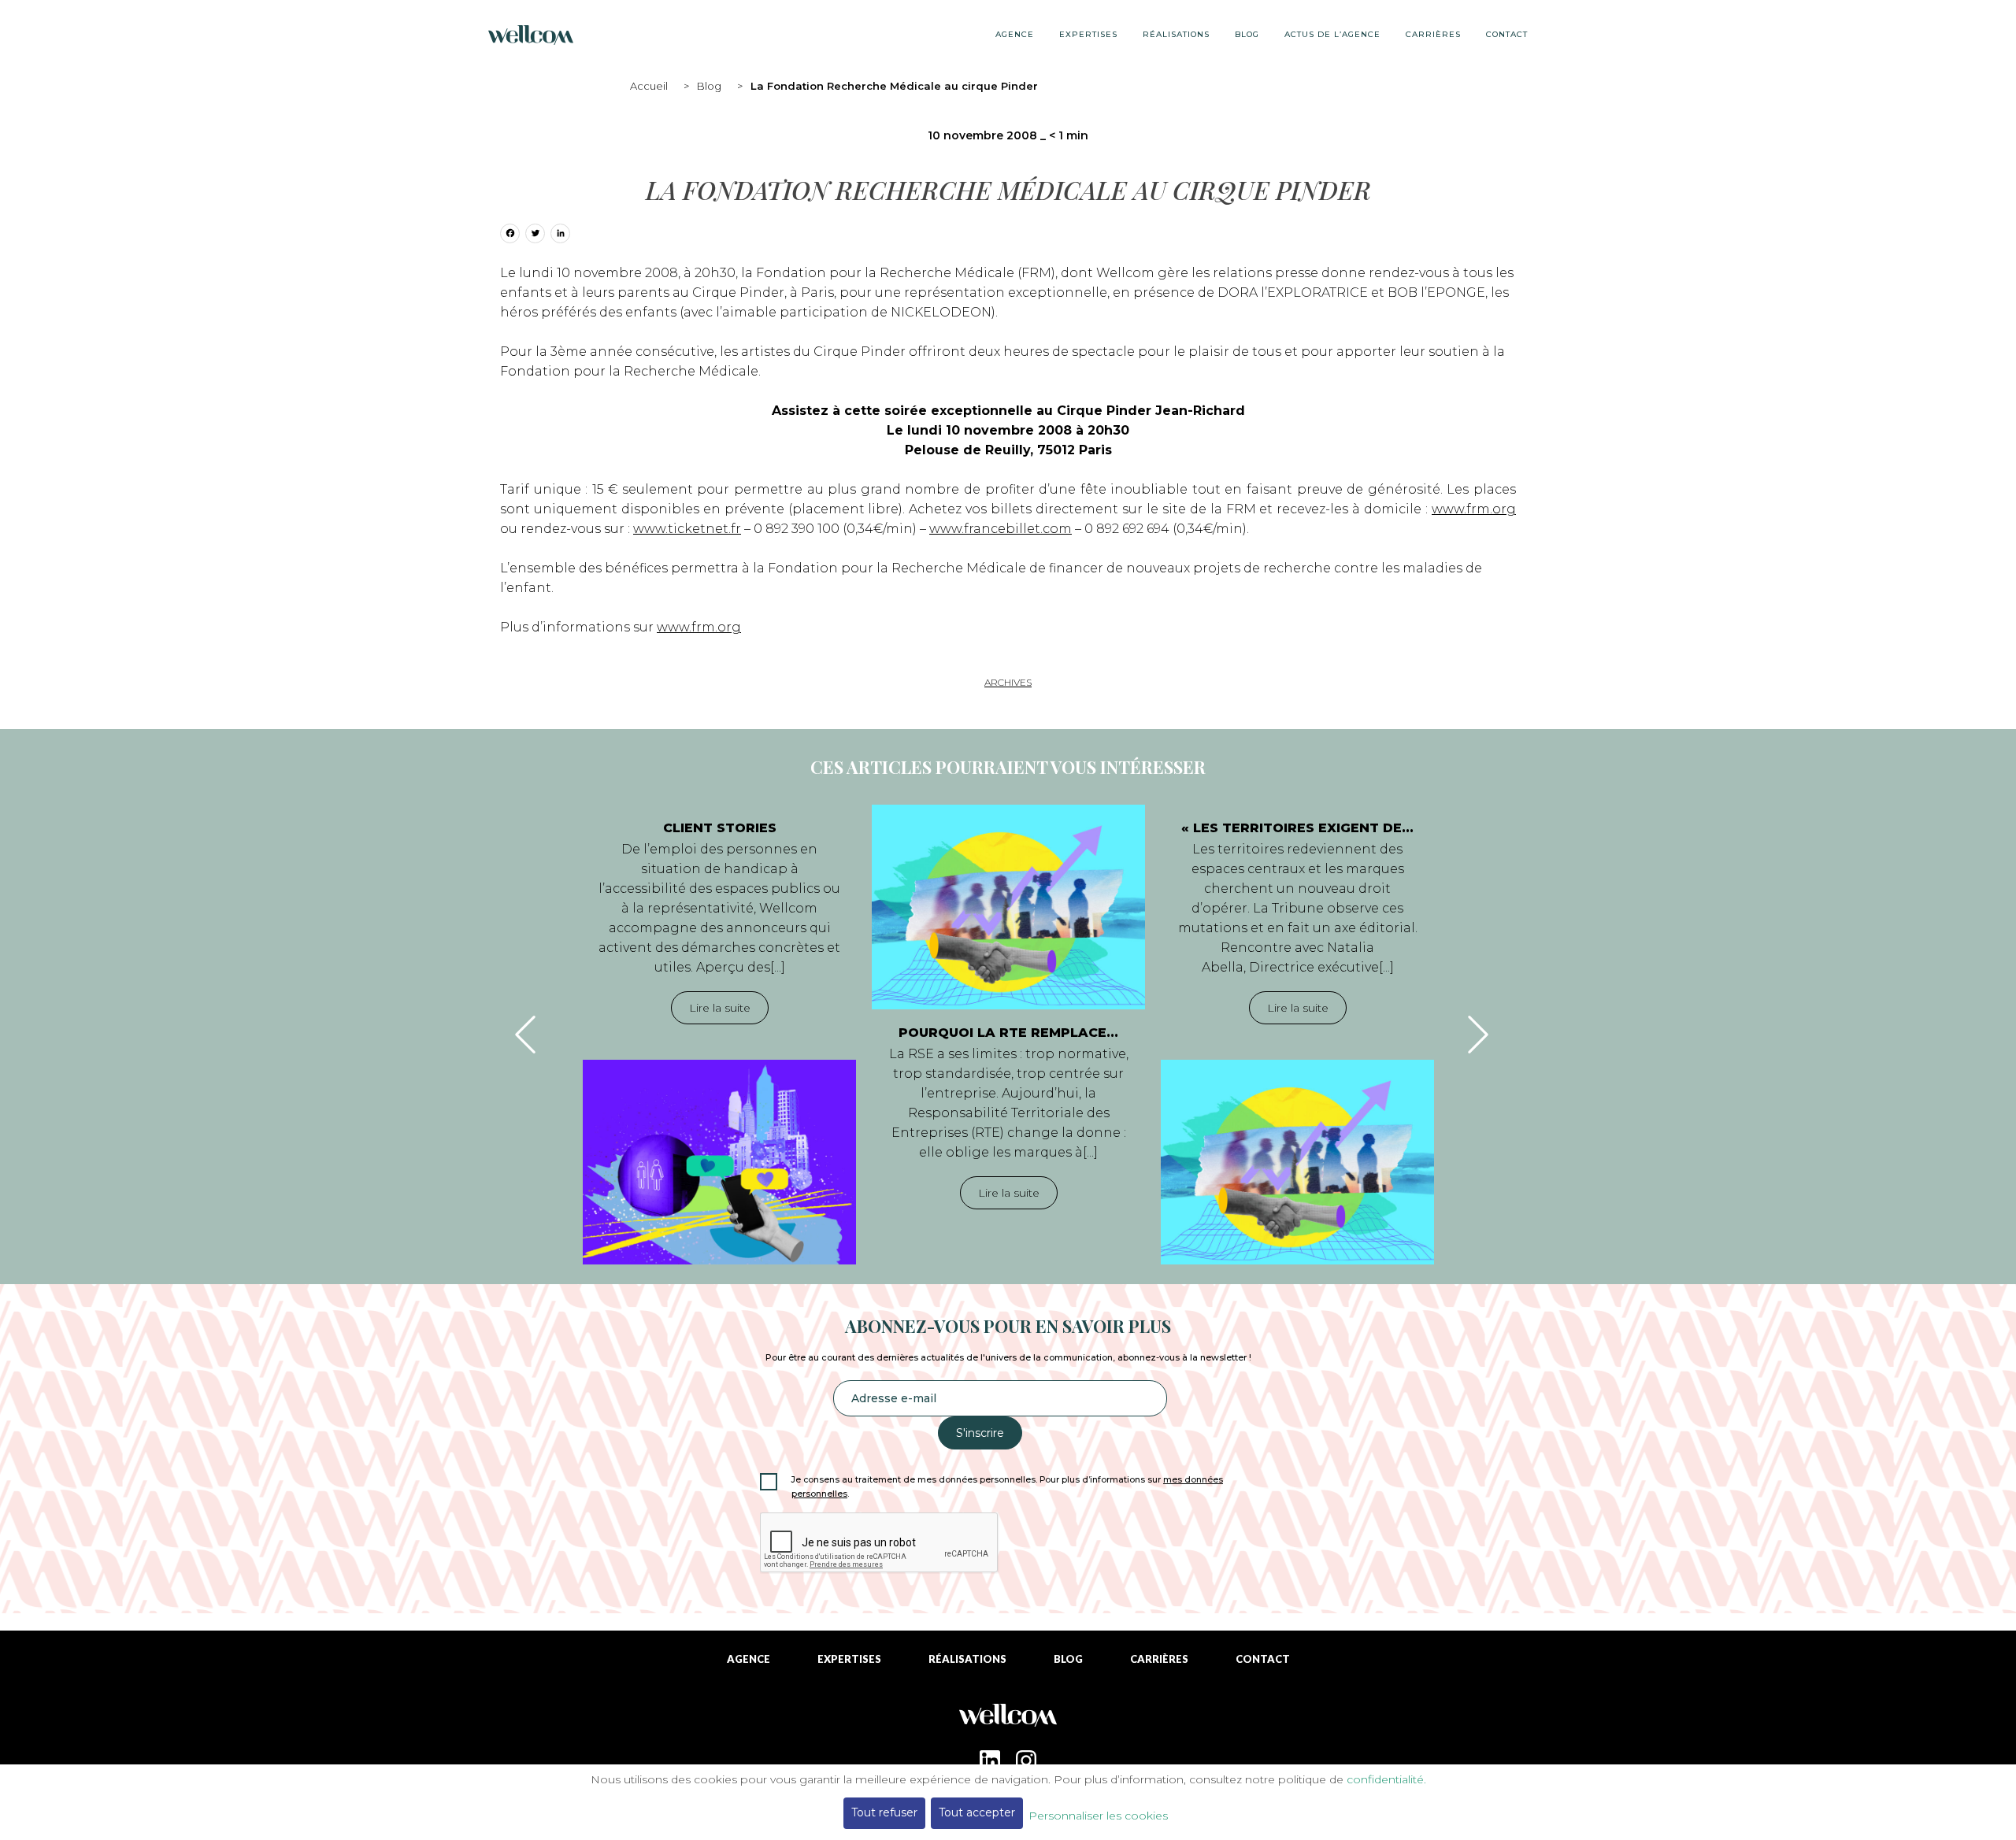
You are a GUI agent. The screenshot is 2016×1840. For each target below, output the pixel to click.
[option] (719, 1035)
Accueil (649, 86)
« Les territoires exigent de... (1297, 828)
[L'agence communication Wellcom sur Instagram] (1026, 1760)
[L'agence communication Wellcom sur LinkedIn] (990, 1760)
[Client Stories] (719, 1162)
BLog (1247, 34)
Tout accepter (977, 1812)
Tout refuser (884, 1812)
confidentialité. (1386, 1779)
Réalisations (1176, 34)
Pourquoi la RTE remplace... (1008, 1033)
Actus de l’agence (1332, 34)
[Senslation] (1008, 1721)
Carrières (1433, 34)
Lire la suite (720, 1008)
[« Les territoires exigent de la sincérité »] (1297, 1162)
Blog (709, 86)
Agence (1015, 34)
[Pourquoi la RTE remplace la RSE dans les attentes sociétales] (1008, 907)
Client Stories (720, 828)
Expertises (1088, 34)
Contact (1507, 34)
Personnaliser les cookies (1098, 1816)
